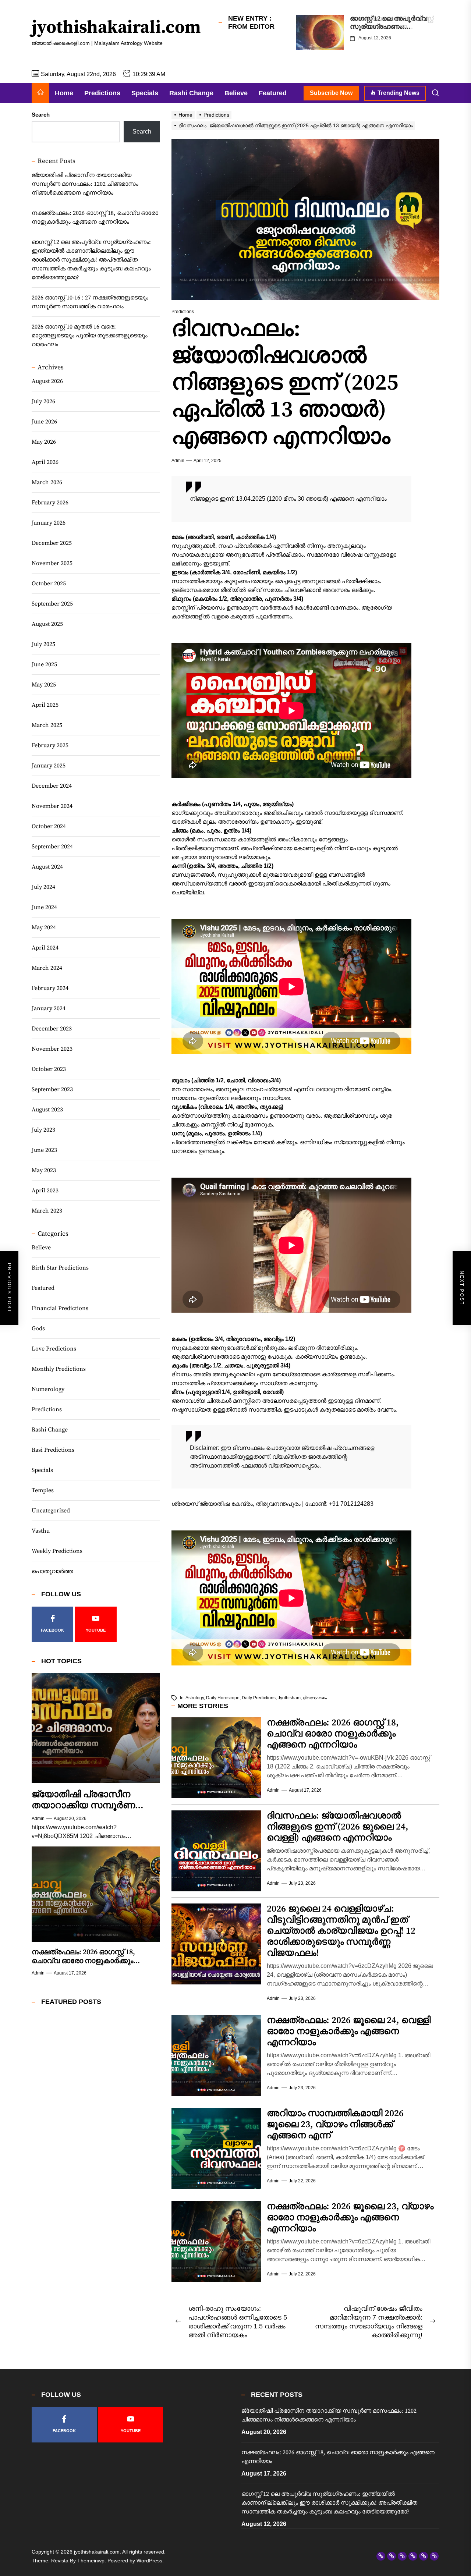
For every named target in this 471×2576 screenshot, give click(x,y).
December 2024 (52, 786)
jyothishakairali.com (116, 28)
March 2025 (47, 725)
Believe (236, 93)
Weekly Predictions (57, 1551)
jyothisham (289, 1698)
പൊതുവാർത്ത (52, 1572)
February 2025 (50, 745)
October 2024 (49, 826)
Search (41, 115)
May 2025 (44, 685)
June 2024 (44, 907)
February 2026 (50, 503)
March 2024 (47, 968)
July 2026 (43, 401)
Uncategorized (51, 1511)
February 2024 (50, 988)
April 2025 (45, 705)
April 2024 (45, 948)
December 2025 (52, 543)
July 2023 (43, 1130)
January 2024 (49, 1008)
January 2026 (49, 523)
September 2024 (52, 847)
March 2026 (47, 482)
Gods (38, 1329)
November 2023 (52, 1049)
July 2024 (43, 887)
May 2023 (44, 1170)
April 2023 (45, 1191)
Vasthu (41, 1531)
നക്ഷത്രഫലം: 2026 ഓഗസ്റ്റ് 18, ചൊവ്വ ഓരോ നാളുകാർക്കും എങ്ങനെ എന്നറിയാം (333, 1734)
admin (178, 461)
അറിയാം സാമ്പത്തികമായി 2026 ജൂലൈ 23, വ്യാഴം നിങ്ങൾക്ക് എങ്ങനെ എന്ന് (335, 2124)
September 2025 (52, 604)
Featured (273, 93)
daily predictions (259, 1698)
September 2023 (52, 1089)
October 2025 (49, 583)
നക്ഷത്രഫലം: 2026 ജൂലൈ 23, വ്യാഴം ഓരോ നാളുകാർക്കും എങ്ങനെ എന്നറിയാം (350, 2217)
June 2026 (44, 422)
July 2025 (43, 644)
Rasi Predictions (53, 1450)
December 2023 (52, 1029)
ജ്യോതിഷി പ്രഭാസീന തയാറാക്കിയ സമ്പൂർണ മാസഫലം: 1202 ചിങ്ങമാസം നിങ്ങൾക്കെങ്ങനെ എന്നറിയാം (85, 184)
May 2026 (44, 442)
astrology (195, 1698)
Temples (43, 1491)
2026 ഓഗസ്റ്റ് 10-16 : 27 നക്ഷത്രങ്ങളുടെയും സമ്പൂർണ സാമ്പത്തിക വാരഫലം (90, 302)
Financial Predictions (60, 1309)
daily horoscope (223, 1698)
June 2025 (44, 664)
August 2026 (47, 381)
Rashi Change (191, 93)
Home (64, 93)
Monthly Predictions (59, 1369)
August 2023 (47, 1110)
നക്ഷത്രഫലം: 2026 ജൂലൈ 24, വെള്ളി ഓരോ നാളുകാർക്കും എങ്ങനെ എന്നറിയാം (349, 2031)
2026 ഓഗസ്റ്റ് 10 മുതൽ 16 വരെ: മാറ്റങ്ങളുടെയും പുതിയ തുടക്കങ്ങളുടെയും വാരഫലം (90, 336)
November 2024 (52, 806)
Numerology (48, 1390)
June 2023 (44, 1150)
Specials (145, 93)
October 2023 (49, 1069)
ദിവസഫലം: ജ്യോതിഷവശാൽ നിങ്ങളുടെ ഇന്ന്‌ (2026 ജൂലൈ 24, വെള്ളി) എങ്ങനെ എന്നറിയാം (338, 1827)
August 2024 (47, 867)
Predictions (102, 93)
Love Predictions (54, 1349)
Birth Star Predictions (60, 1268)
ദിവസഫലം (315, 1698)
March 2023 (47, 1211)
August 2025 (47, 624)
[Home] (40, 93)
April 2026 (45, 462)
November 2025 (52, 563)
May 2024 (44, 927)
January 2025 (49, 766)
